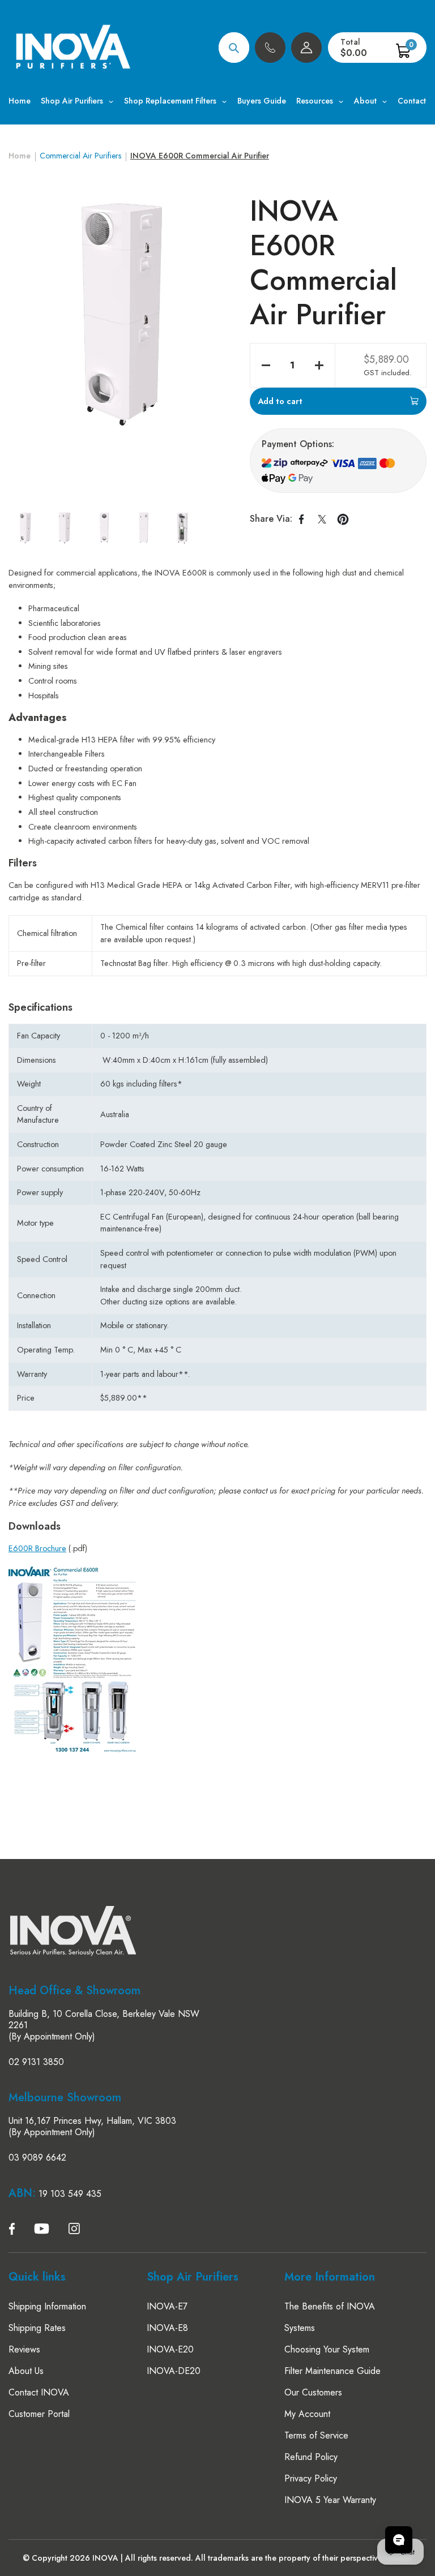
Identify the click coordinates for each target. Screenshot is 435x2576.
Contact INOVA (39, 2392)
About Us (26, 2371)
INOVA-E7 (167, 2306)
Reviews (24, 2349)
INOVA (105, 2558)
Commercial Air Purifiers (80, 156)
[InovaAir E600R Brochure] (73, 1751)
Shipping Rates (37, 2328)
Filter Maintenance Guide (332, 2371)
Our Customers (313, 2392)
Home (20, 156)
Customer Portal (39, 2414)
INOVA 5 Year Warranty (330, 2500)
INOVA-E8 (167, 2328)
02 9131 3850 (36, 2062)
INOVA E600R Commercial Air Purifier (200, 156)
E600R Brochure (37, 1548)
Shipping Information (47, 2306)
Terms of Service (316, 2435)
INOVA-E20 (170, 2349)
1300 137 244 (270, 48)
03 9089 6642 (37, 2158)
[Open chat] (399, 2540)
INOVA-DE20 (174, 2371)
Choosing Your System (327, 2349)
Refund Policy (311, 2457)
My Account (307, 2414)
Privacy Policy (311, 2478)
